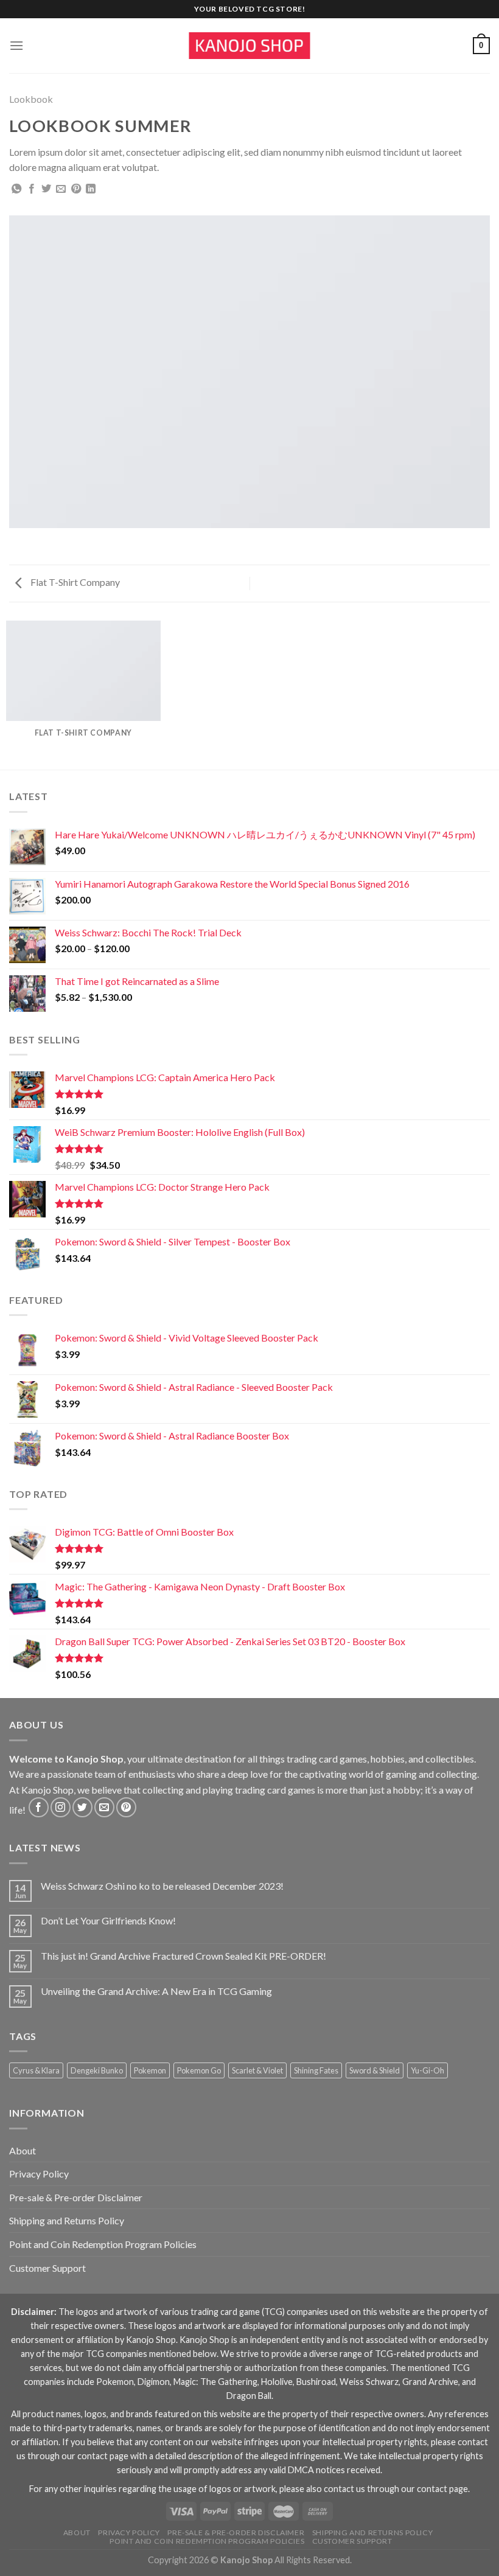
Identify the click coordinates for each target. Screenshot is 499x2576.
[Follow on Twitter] (82, 1807)
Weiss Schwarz (369, 2382)
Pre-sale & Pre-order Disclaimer (76, 2197)
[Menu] (16, 45)
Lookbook (31, 99)
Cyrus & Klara (36, 2070)
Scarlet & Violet (257, 2070)
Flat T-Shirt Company (74, 582)
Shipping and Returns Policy (67, 2220)
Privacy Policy (39, 2174)
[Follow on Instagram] (61, 1807)
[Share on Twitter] (46, 189)
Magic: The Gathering (215, 2382)
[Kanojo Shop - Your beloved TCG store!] (249, 46)
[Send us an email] (104, 1807)
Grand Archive (430, 2382)
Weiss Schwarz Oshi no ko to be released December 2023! (162, 1886)
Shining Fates (316, 2070)
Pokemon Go (199, 2070)
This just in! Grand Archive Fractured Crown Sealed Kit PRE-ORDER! (183, 1956)
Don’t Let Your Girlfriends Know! (108, 1920)
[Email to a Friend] (61, 189)
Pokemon (150, 2070)
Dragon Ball (249, 2396)
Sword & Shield (375, 2070)
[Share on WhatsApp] (16, 189)
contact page (103, 2456)
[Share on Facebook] (32, 189)
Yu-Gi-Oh (427, 2070)
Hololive (277, 2382)
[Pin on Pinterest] (76, 189)
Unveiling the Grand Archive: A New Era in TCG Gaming (156, 1991)
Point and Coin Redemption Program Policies (103, 2244)
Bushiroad (316, 2382)
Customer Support (47, 2268)
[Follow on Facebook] (39, 1807)
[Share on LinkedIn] (91, 189)
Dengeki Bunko (97, 2070)
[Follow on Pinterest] (126, 1807)
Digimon (154, 2382)
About (23, 2150)
